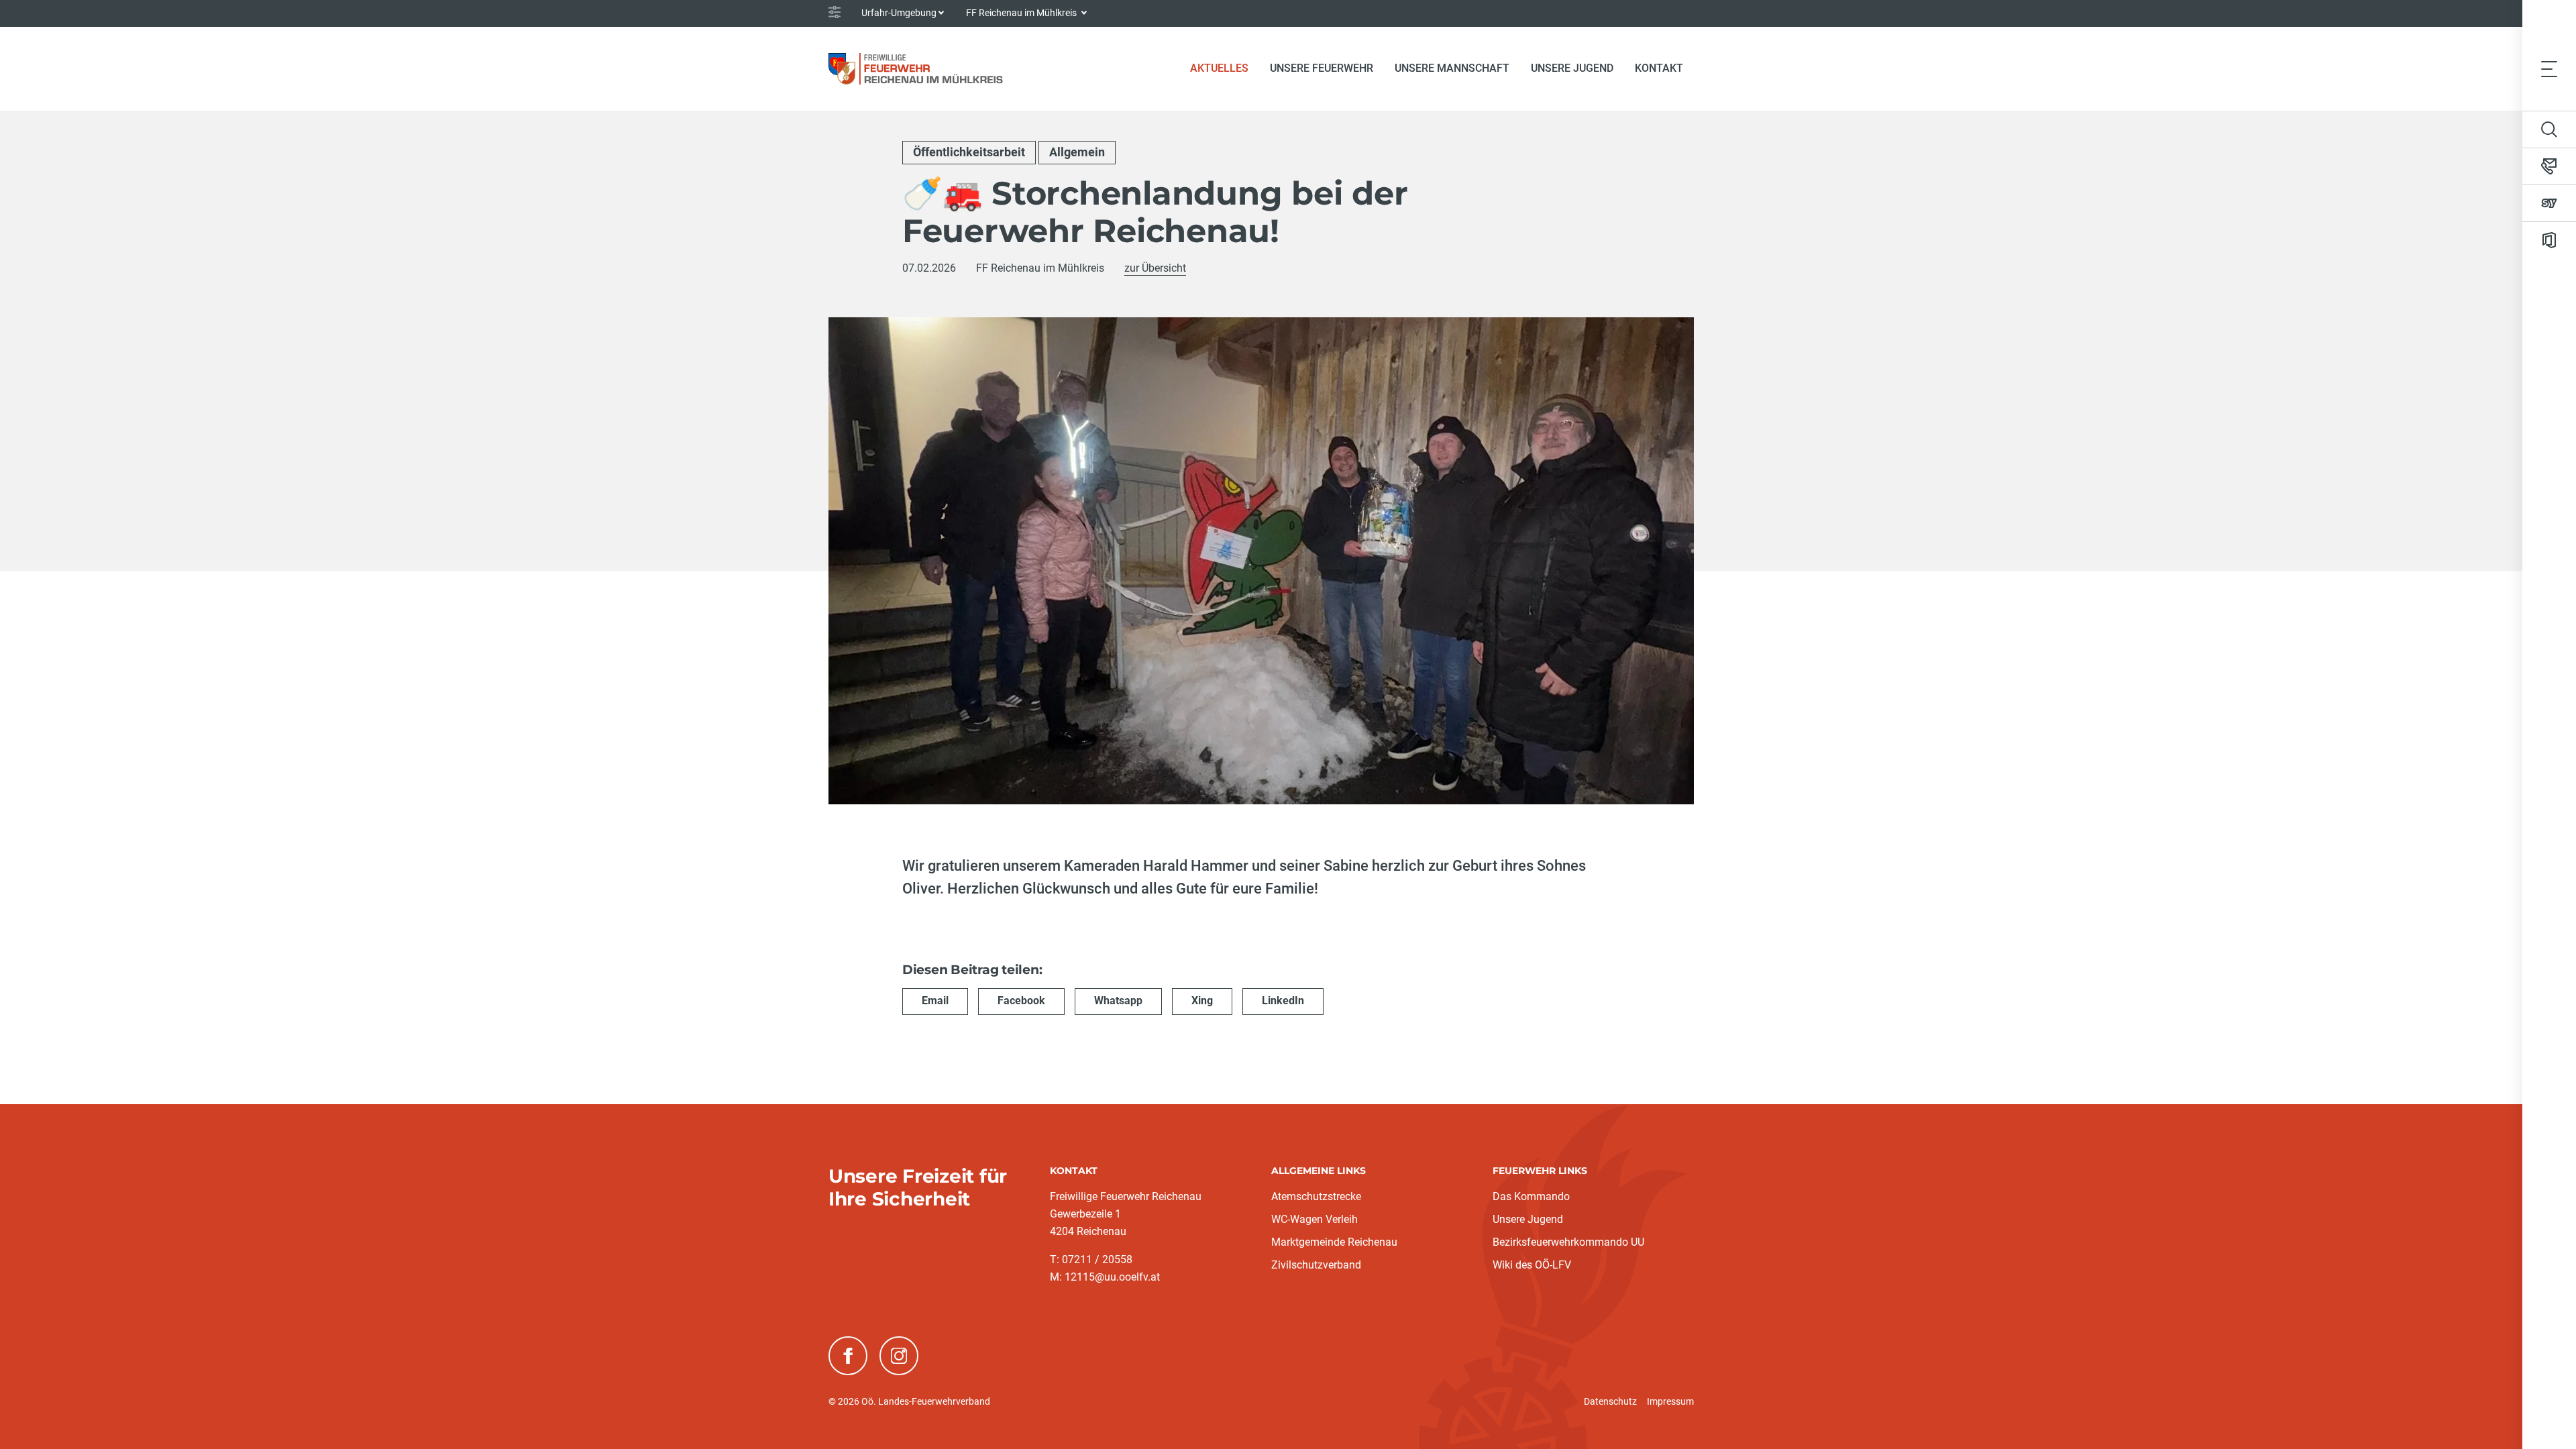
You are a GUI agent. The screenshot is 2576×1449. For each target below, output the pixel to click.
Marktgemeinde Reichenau (1334, 1242)
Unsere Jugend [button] (1572, 68)
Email (935, 1001)
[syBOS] (2549, 203)
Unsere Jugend (1528, 1219)
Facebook (1021, 1001)
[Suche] (2549, 129)
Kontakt (1659, 68)
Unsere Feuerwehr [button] (1322, 68)
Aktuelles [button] (1219, 68)
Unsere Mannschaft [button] (1452, 68)
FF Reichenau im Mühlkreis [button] (1022, 13)
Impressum (1670, 1401)
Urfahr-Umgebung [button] (899, 13)
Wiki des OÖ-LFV (1532, 1265)
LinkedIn (1283, 1001)
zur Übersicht (1155, 268)
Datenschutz (1610, 1401)
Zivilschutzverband (1316, 1265)
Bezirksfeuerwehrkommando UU (1568, 1242)
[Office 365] (2549, 240)
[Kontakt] (2549, 166)
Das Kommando (1531, 1196)
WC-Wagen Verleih (1314, 1219)
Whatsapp (1118, 1001)
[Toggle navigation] (2549, 68)
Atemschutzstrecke (1316, 1196)
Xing (1202, 1001)
